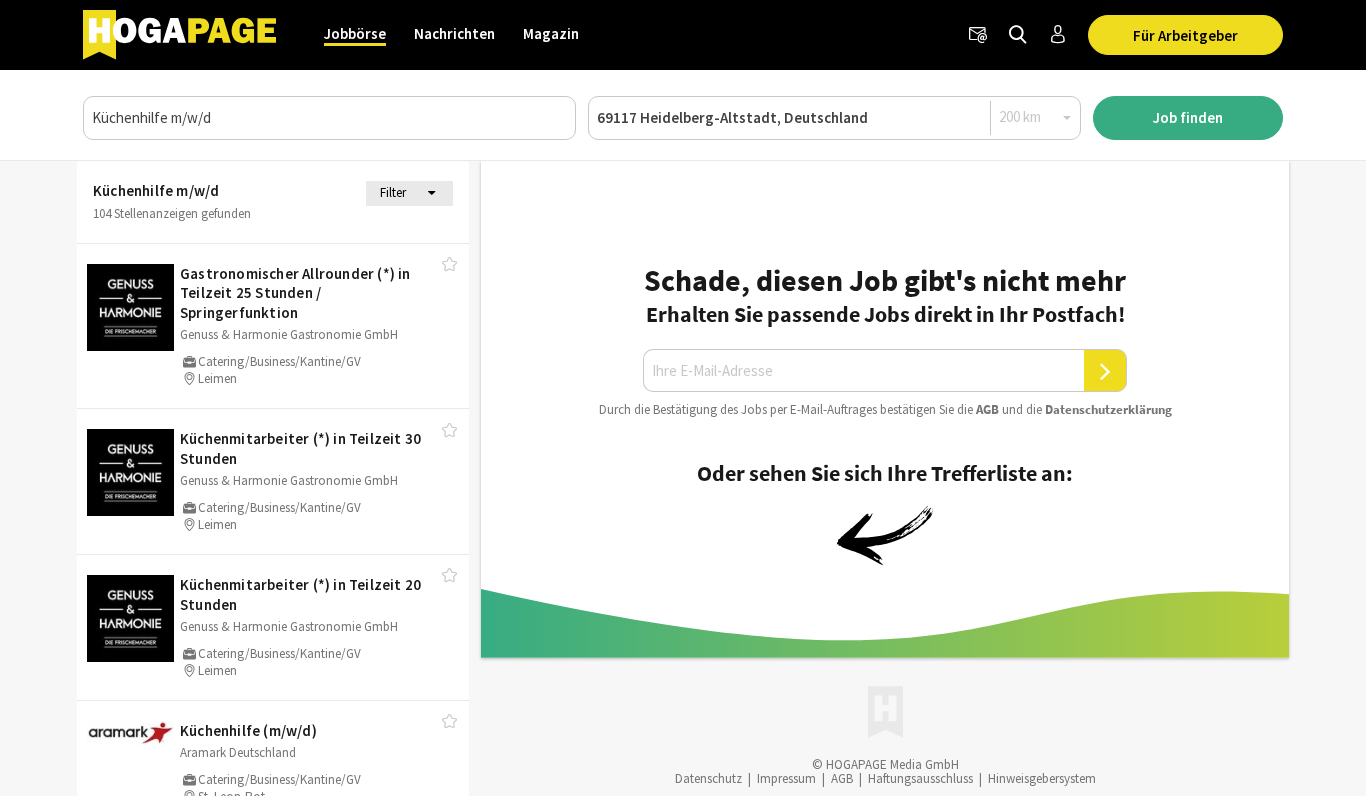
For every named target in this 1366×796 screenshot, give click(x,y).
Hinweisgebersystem (1042, 778)
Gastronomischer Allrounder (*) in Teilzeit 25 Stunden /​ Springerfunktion (295, 293)
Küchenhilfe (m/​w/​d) (248, 730)
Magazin (551, 33)
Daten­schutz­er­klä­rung (1108, 409)
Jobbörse (355, 33)
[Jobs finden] (1018, 35)
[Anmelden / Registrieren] (1058, 35)
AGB (987, 409)
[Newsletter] (978, 35)
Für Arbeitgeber (1185, 35)
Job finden (1188, 117)
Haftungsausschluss (920, 778)
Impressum (786, 778)
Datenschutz (708, 778)
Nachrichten (454, 33)
